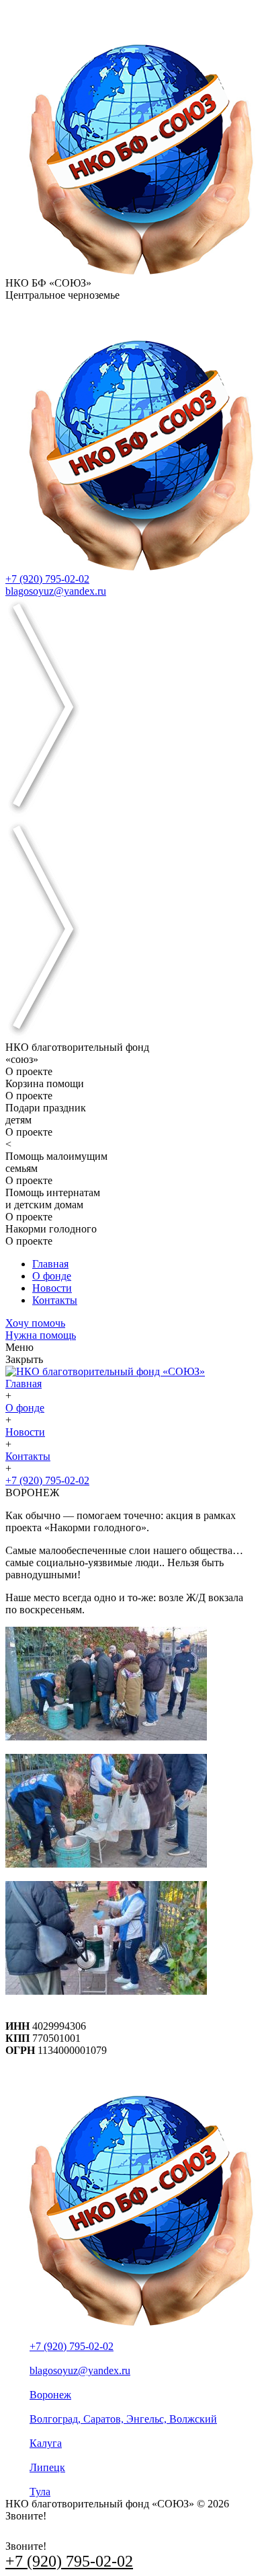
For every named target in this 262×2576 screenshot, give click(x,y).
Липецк (47, 2467)
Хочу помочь (35, 1323)
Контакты (55, 1300)
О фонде (52, 1276)
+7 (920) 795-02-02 (47, 579)
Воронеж (50, 2395)
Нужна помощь (41, 1335)
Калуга (46, 2443)
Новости (52, 1288)
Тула (40, 2492)
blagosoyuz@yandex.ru (56, 591)
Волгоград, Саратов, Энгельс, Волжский (123, 2419)
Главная (50, 1264)
